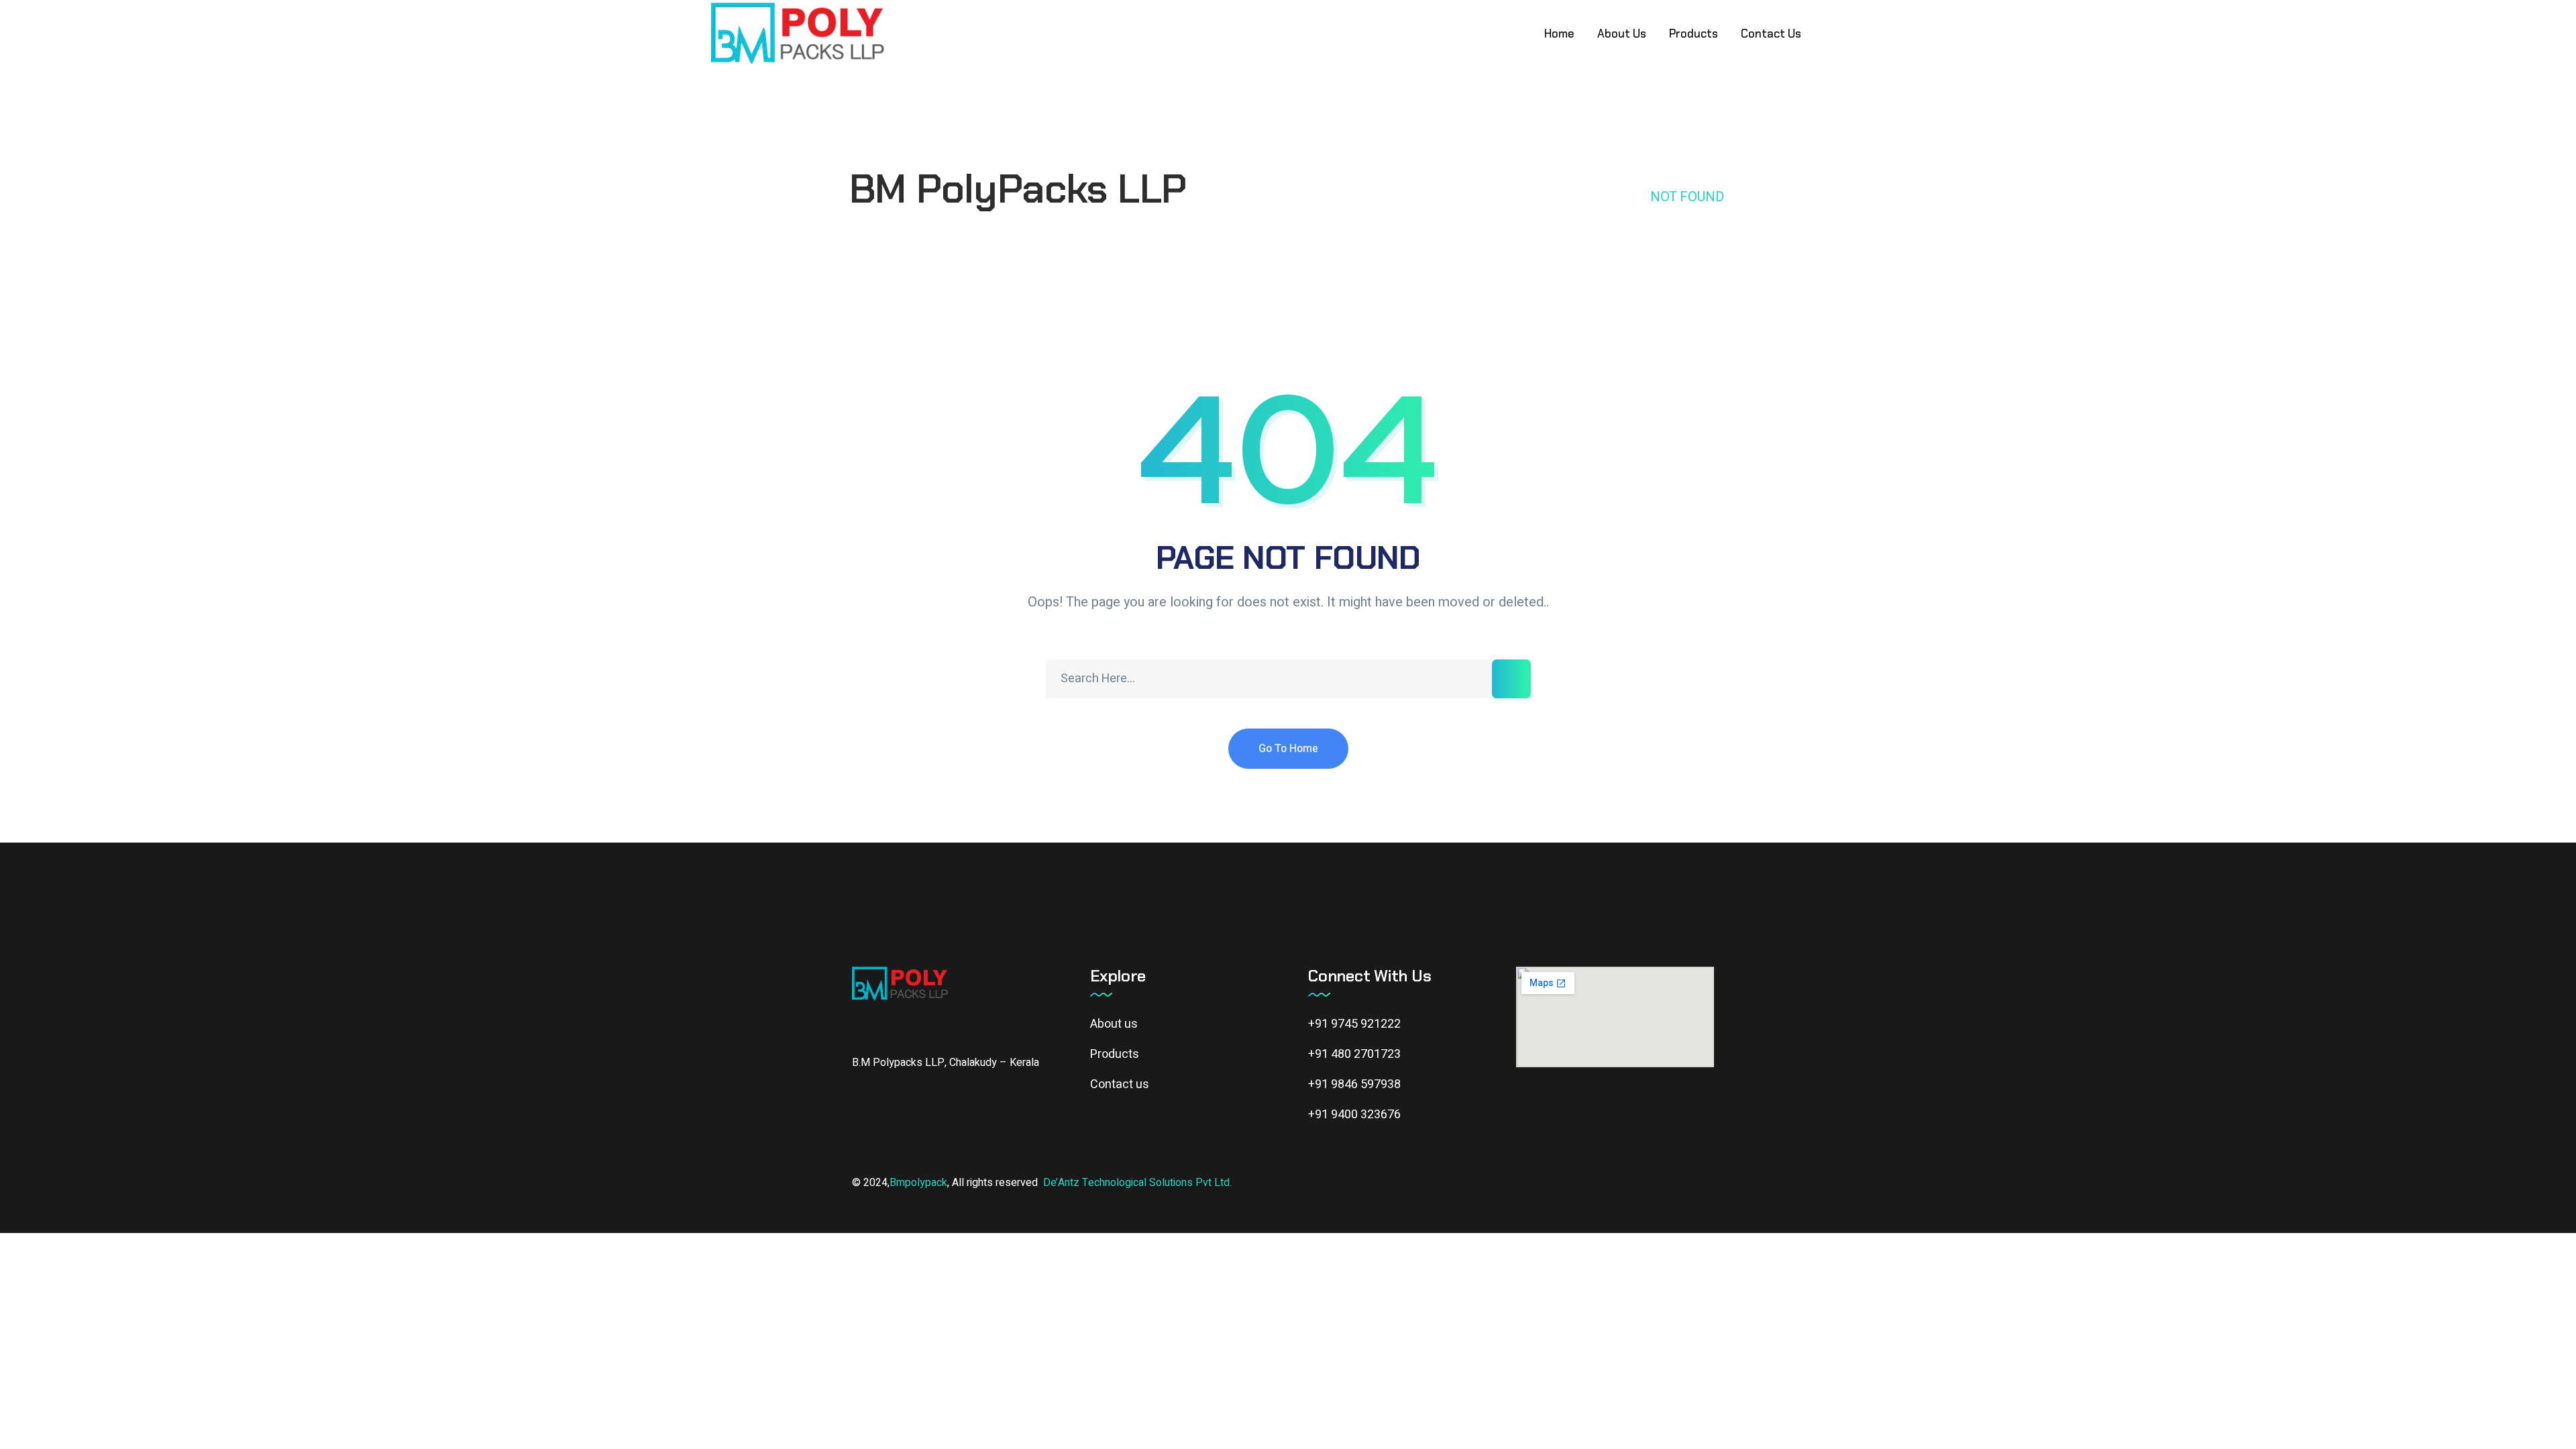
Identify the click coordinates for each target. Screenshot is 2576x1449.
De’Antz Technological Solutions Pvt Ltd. (1137, 1183)
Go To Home (1288, 749)
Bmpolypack (918, 1183)
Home (1612, 197)
